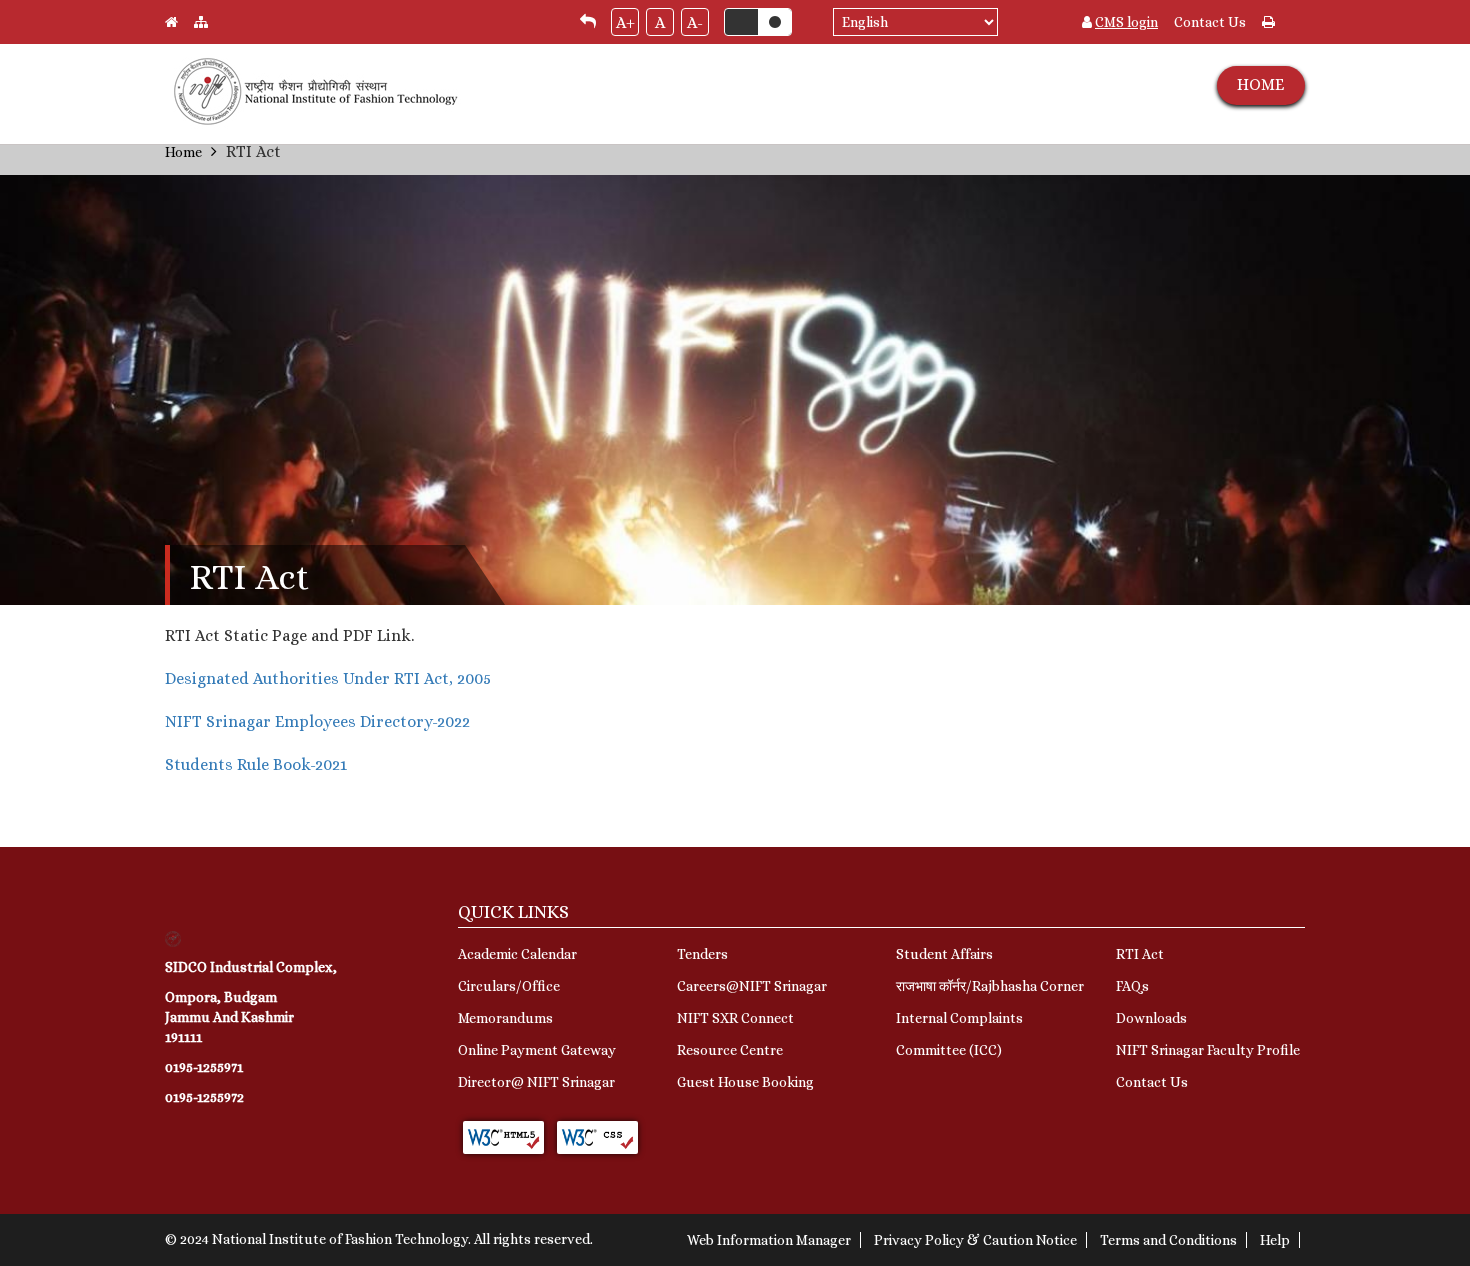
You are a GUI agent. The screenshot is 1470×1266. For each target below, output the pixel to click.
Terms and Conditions (1168, 1240)
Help (1275, 1240)
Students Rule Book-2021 (256, 764)
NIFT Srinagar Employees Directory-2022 (317, 721)
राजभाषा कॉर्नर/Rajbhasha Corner (990, 986)
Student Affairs (944, 954)
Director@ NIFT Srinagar (536, 1082)
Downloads (1151, 1018)
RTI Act (1140, 954)
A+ (625, 22)
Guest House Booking (745, 1082)
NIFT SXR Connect (735, 1018)
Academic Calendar (517, 954)
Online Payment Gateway (537, 1050)
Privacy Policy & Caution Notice (975, 1240)
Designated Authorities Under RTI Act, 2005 (328, 678)
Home (183, 152)
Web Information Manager (769, 1240)
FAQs (1132, 986)
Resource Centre (730, 1050)
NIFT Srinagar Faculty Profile (1208, 1050)
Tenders (702, 954)
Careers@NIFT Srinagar (752, 986)
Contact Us (1210, 22)
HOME (1260, 84)
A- (695, 22)
